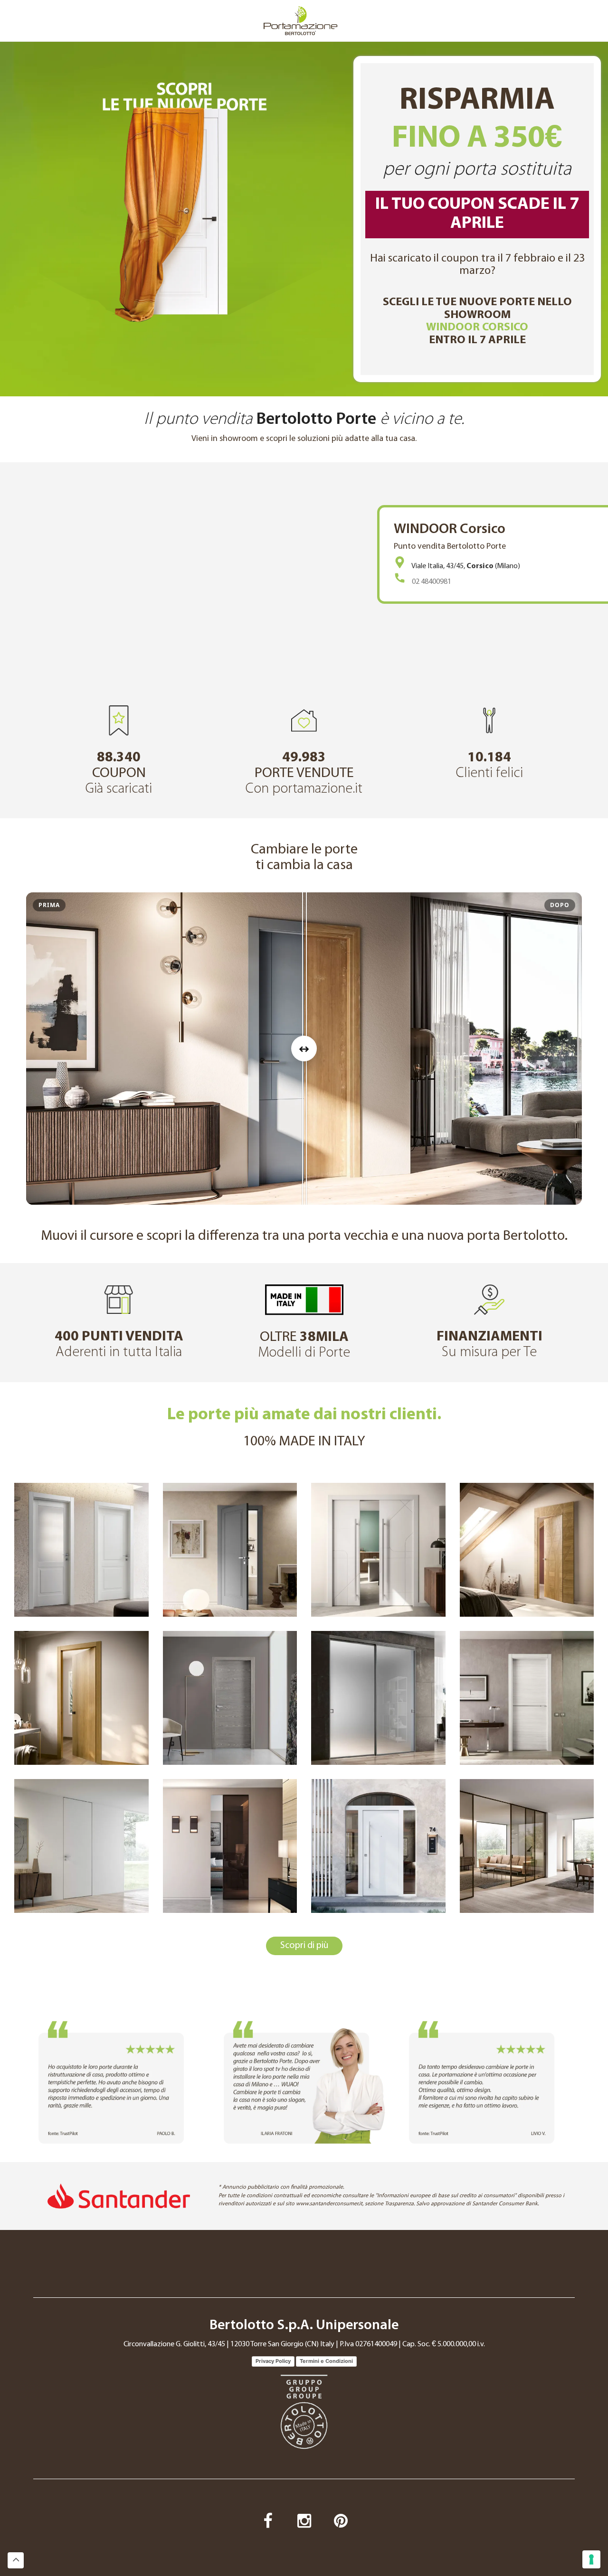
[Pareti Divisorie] (527, 1846)
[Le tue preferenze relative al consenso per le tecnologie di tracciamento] (591, 2559)
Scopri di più (304, 1946)
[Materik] (230, 1698)
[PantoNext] (230, 1550)
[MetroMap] (378, 1550)
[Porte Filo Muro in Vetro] (230, 1846)
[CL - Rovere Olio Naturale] (81, 1698)
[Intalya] (527, 1550)
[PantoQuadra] (81, 1550)
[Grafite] (527, 1698)
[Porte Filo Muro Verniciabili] (81, 1846)
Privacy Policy (273, 2361)
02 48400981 (432, 582)
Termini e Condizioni (326, 2361)
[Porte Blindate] (378, 1846)
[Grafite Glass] (378, 1698)
